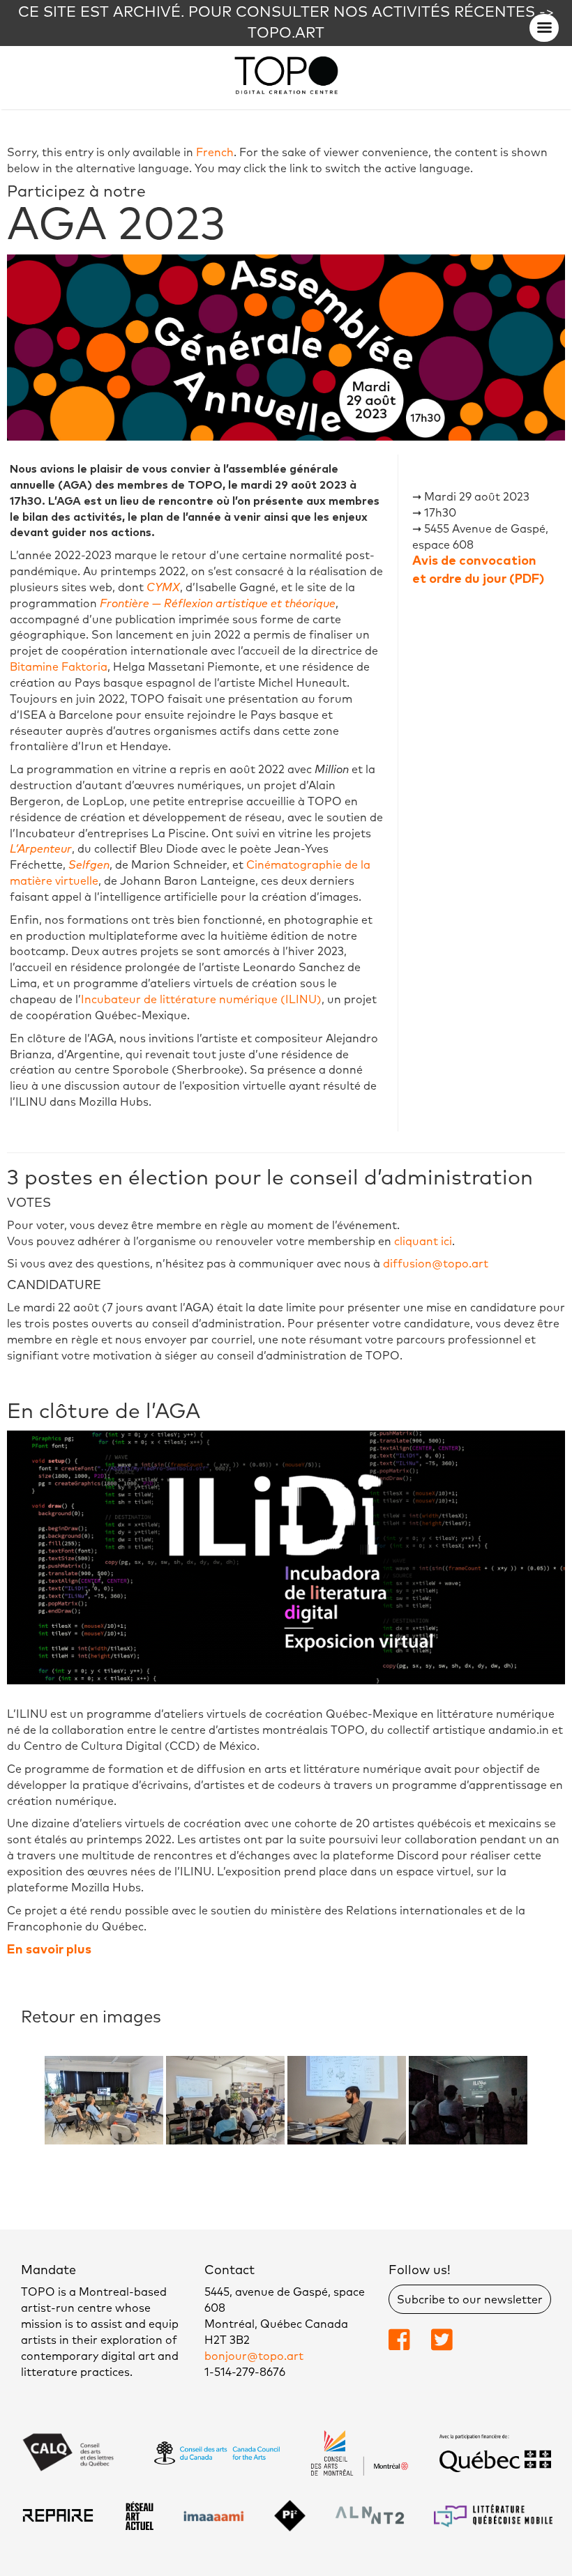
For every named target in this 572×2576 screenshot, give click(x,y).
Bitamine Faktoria (59, 667)
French (215, 153)
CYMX (163, 588)
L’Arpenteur (41, 849)
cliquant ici (423, 1242)
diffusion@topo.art (436, 1264)
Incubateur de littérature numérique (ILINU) (201, 1000)
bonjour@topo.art (254, 2356)
